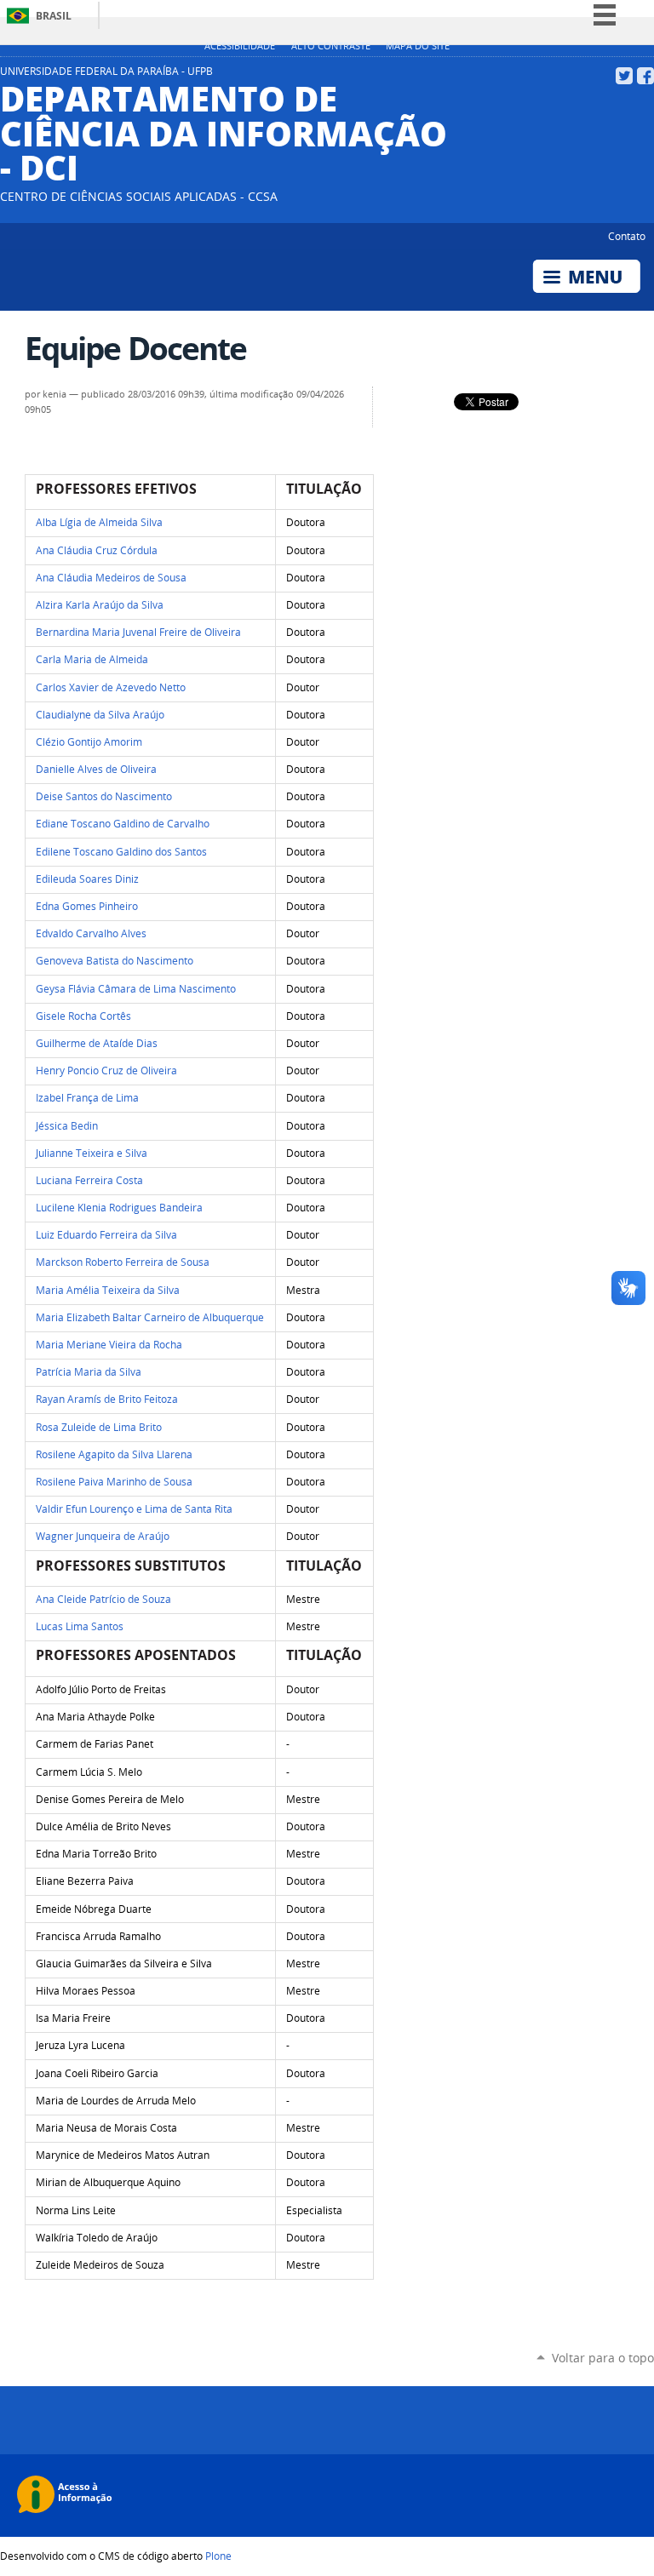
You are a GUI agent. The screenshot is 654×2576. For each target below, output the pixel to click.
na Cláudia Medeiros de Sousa (111, 578)
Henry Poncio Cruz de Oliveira (106, 1070)
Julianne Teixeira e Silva (92, 1153)
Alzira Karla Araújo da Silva (100, 605)
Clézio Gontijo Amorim (90, 742)
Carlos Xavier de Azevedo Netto (111, 687)
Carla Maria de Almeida (92, 659)
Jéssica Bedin (67, 1126)
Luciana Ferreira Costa (89, 1180)
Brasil (54, 16)
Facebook (645, 76)
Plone (218, 2556)
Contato (627, 236)
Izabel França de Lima (87, 1098)
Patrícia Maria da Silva (89, 1372)
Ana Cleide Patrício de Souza (103, 1599)
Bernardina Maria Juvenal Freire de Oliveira (138, 632)
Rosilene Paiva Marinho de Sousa (114, 1482)
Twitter (624, 76)
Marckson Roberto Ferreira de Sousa (123, 1262)
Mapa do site (418, 46)
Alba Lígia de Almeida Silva (99, 522)
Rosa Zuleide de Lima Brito (99, 1427)
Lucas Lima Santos (80, 1626)
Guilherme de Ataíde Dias (97, 1043)
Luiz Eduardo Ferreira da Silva (106, 1235)
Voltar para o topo (603, 2358)
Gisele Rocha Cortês (83, 1016)
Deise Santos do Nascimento (104, 796)
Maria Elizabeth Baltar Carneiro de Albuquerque (150, 1317)
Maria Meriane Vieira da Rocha (109, 1345)
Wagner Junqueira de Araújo (103, 1536)
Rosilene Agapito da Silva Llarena (114, 1454)
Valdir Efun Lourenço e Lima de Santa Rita (134, 1509)
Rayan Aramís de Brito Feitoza (107, 1399)
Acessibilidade (240, 46)
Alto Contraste (331, 46)
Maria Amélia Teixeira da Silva (108, 1290)
